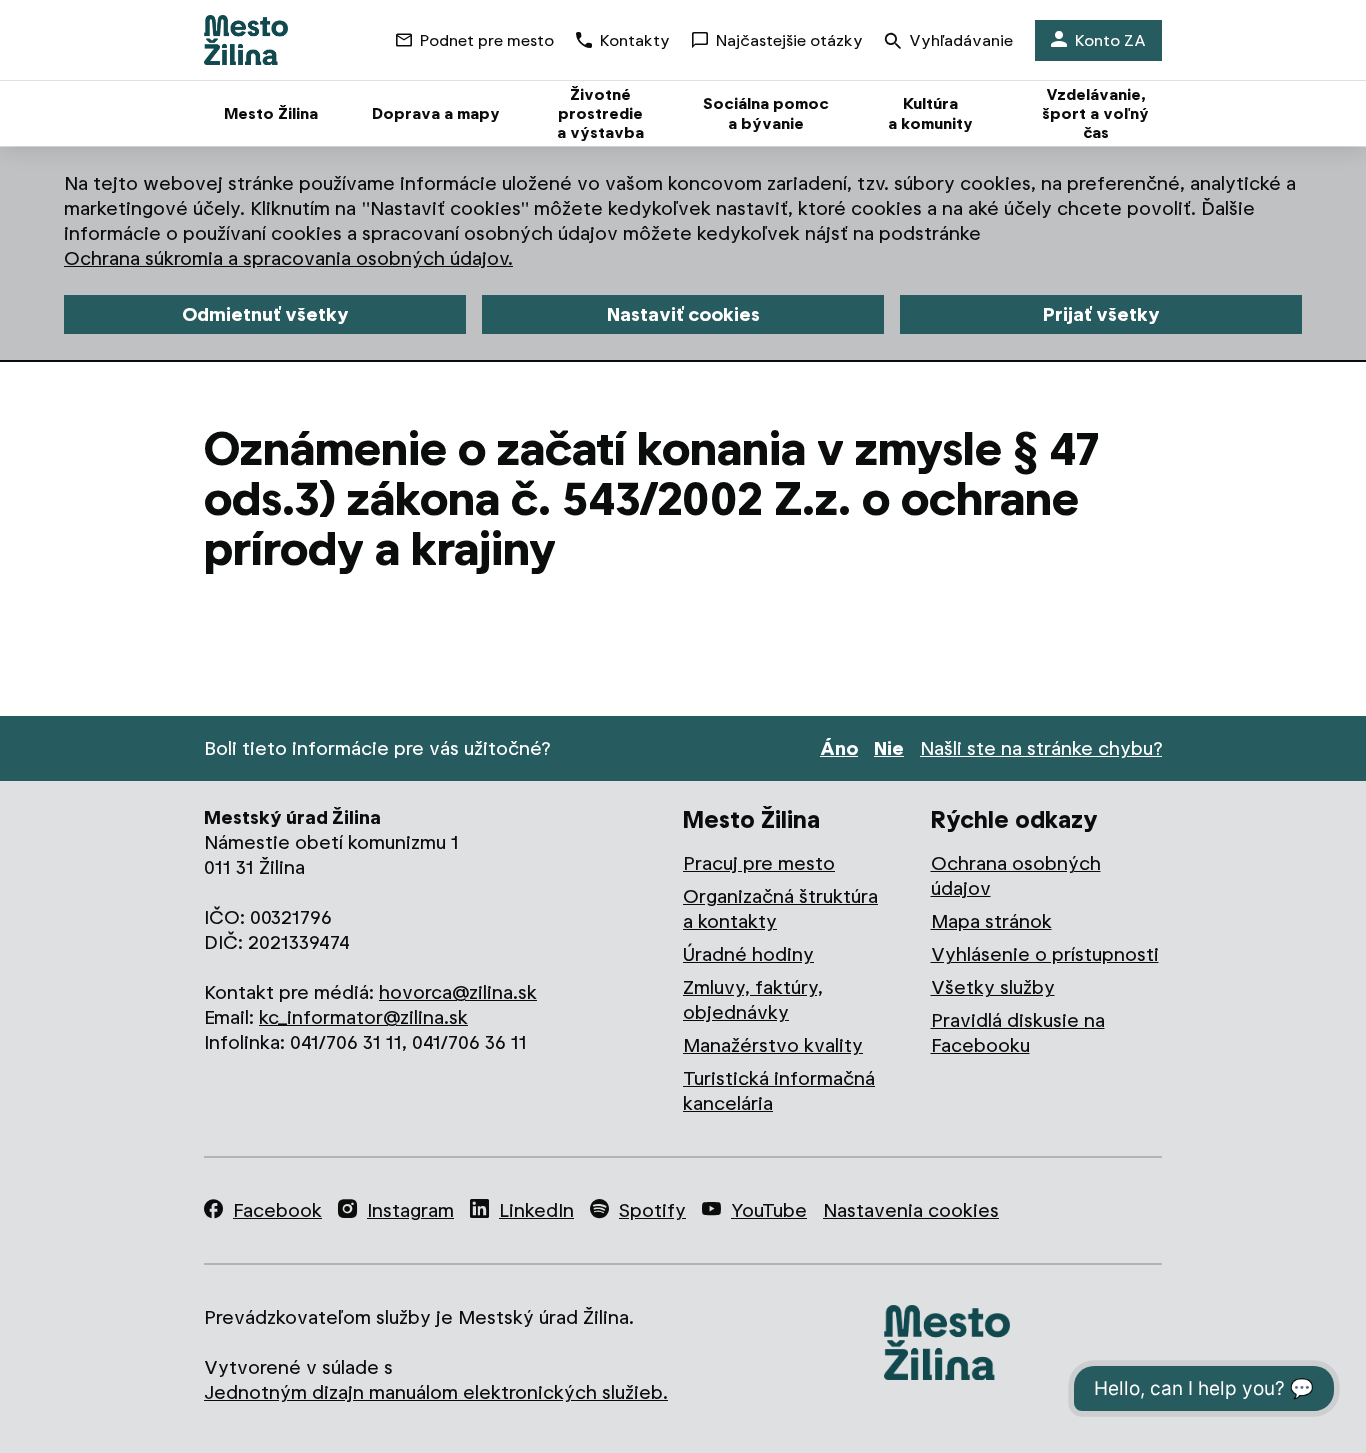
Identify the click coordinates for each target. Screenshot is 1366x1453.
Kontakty (635, 40)
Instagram (410, 1210)
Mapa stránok (991, 921)
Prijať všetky (1101, 314)
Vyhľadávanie (961, 40)
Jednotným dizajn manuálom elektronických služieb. (436, 1392)
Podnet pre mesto (487, 40)
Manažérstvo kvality (773, 1045)
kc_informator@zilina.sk (363, 1017)
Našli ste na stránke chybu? (1041, 748)
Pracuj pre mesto (759, 863)
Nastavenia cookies (911, 1210)
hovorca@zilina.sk (458, 992)
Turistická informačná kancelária (779, 1091)
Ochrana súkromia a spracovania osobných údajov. (288, 258)
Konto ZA (1110, 40)
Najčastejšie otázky (789, 40)
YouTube (769, 1210)
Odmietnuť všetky (265, 314)
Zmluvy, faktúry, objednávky (753, 1000)
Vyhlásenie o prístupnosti (1045, 954)
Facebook (277, 1210)
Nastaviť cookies (683, 314)
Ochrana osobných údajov (1016, 876)
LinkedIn (536, 1210)
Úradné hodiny (748, 954)
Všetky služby (993, 987)
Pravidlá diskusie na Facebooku (1018, 1033)
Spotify (652, 1210)
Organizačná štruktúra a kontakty (780, 909)
